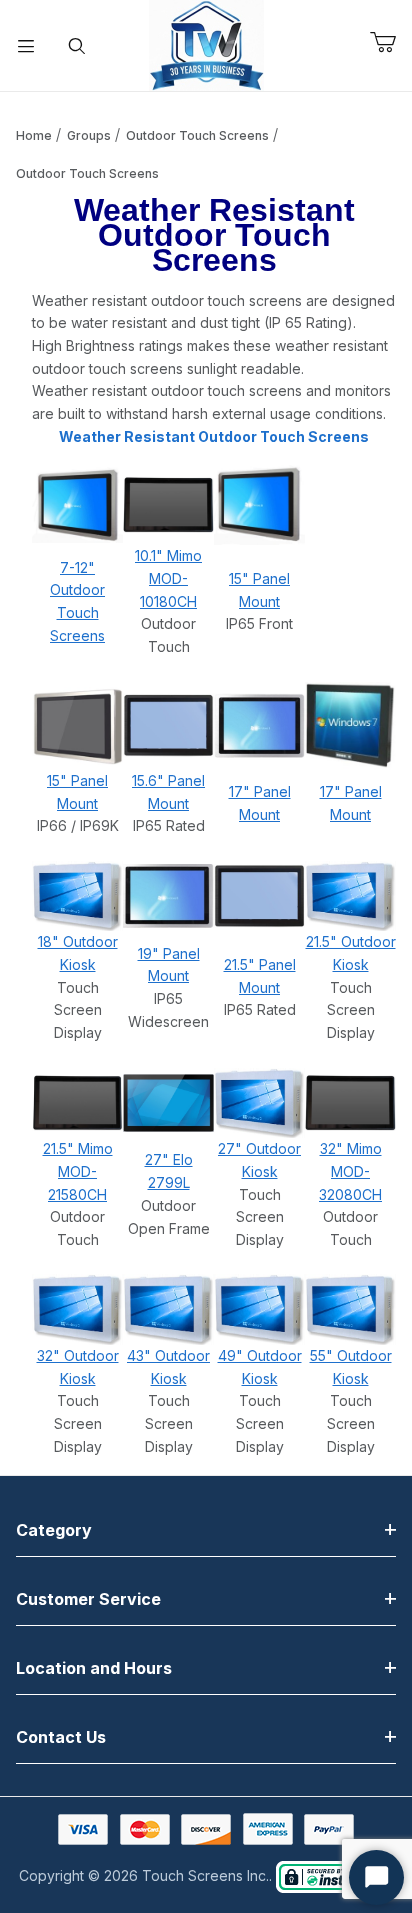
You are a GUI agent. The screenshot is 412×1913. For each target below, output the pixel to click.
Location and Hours (94, 1668)
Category (54, 1530)
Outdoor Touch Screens (197, 135)
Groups (89, 135)
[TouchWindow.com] (206, 43)
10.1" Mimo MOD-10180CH (168, 578)
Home (34, 135)
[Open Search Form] (78, 46)
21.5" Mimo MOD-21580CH (78, 1171)
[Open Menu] (26, 46)
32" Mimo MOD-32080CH (350, 1171)
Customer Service (88, 1599)
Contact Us (61, 1737)
